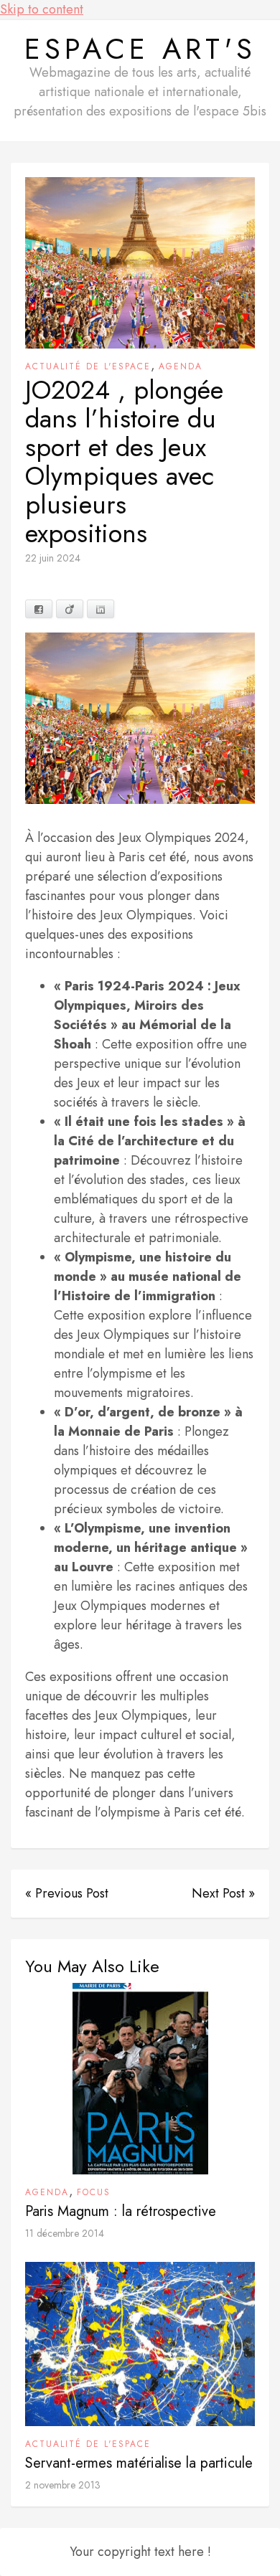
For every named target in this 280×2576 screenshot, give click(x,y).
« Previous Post (67, 1893)
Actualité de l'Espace (88, 366)
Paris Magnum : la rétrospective (121, 2211)
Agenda (181, 366)
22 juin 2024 (53, 558)
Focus (94, 2192)
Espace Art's (140, 49)
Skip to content (42, 9)
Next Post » (223, 1893)
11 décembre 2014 (65, 2233)
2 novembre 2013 (63, 2485)
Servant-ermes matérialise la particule (139, 2463)
